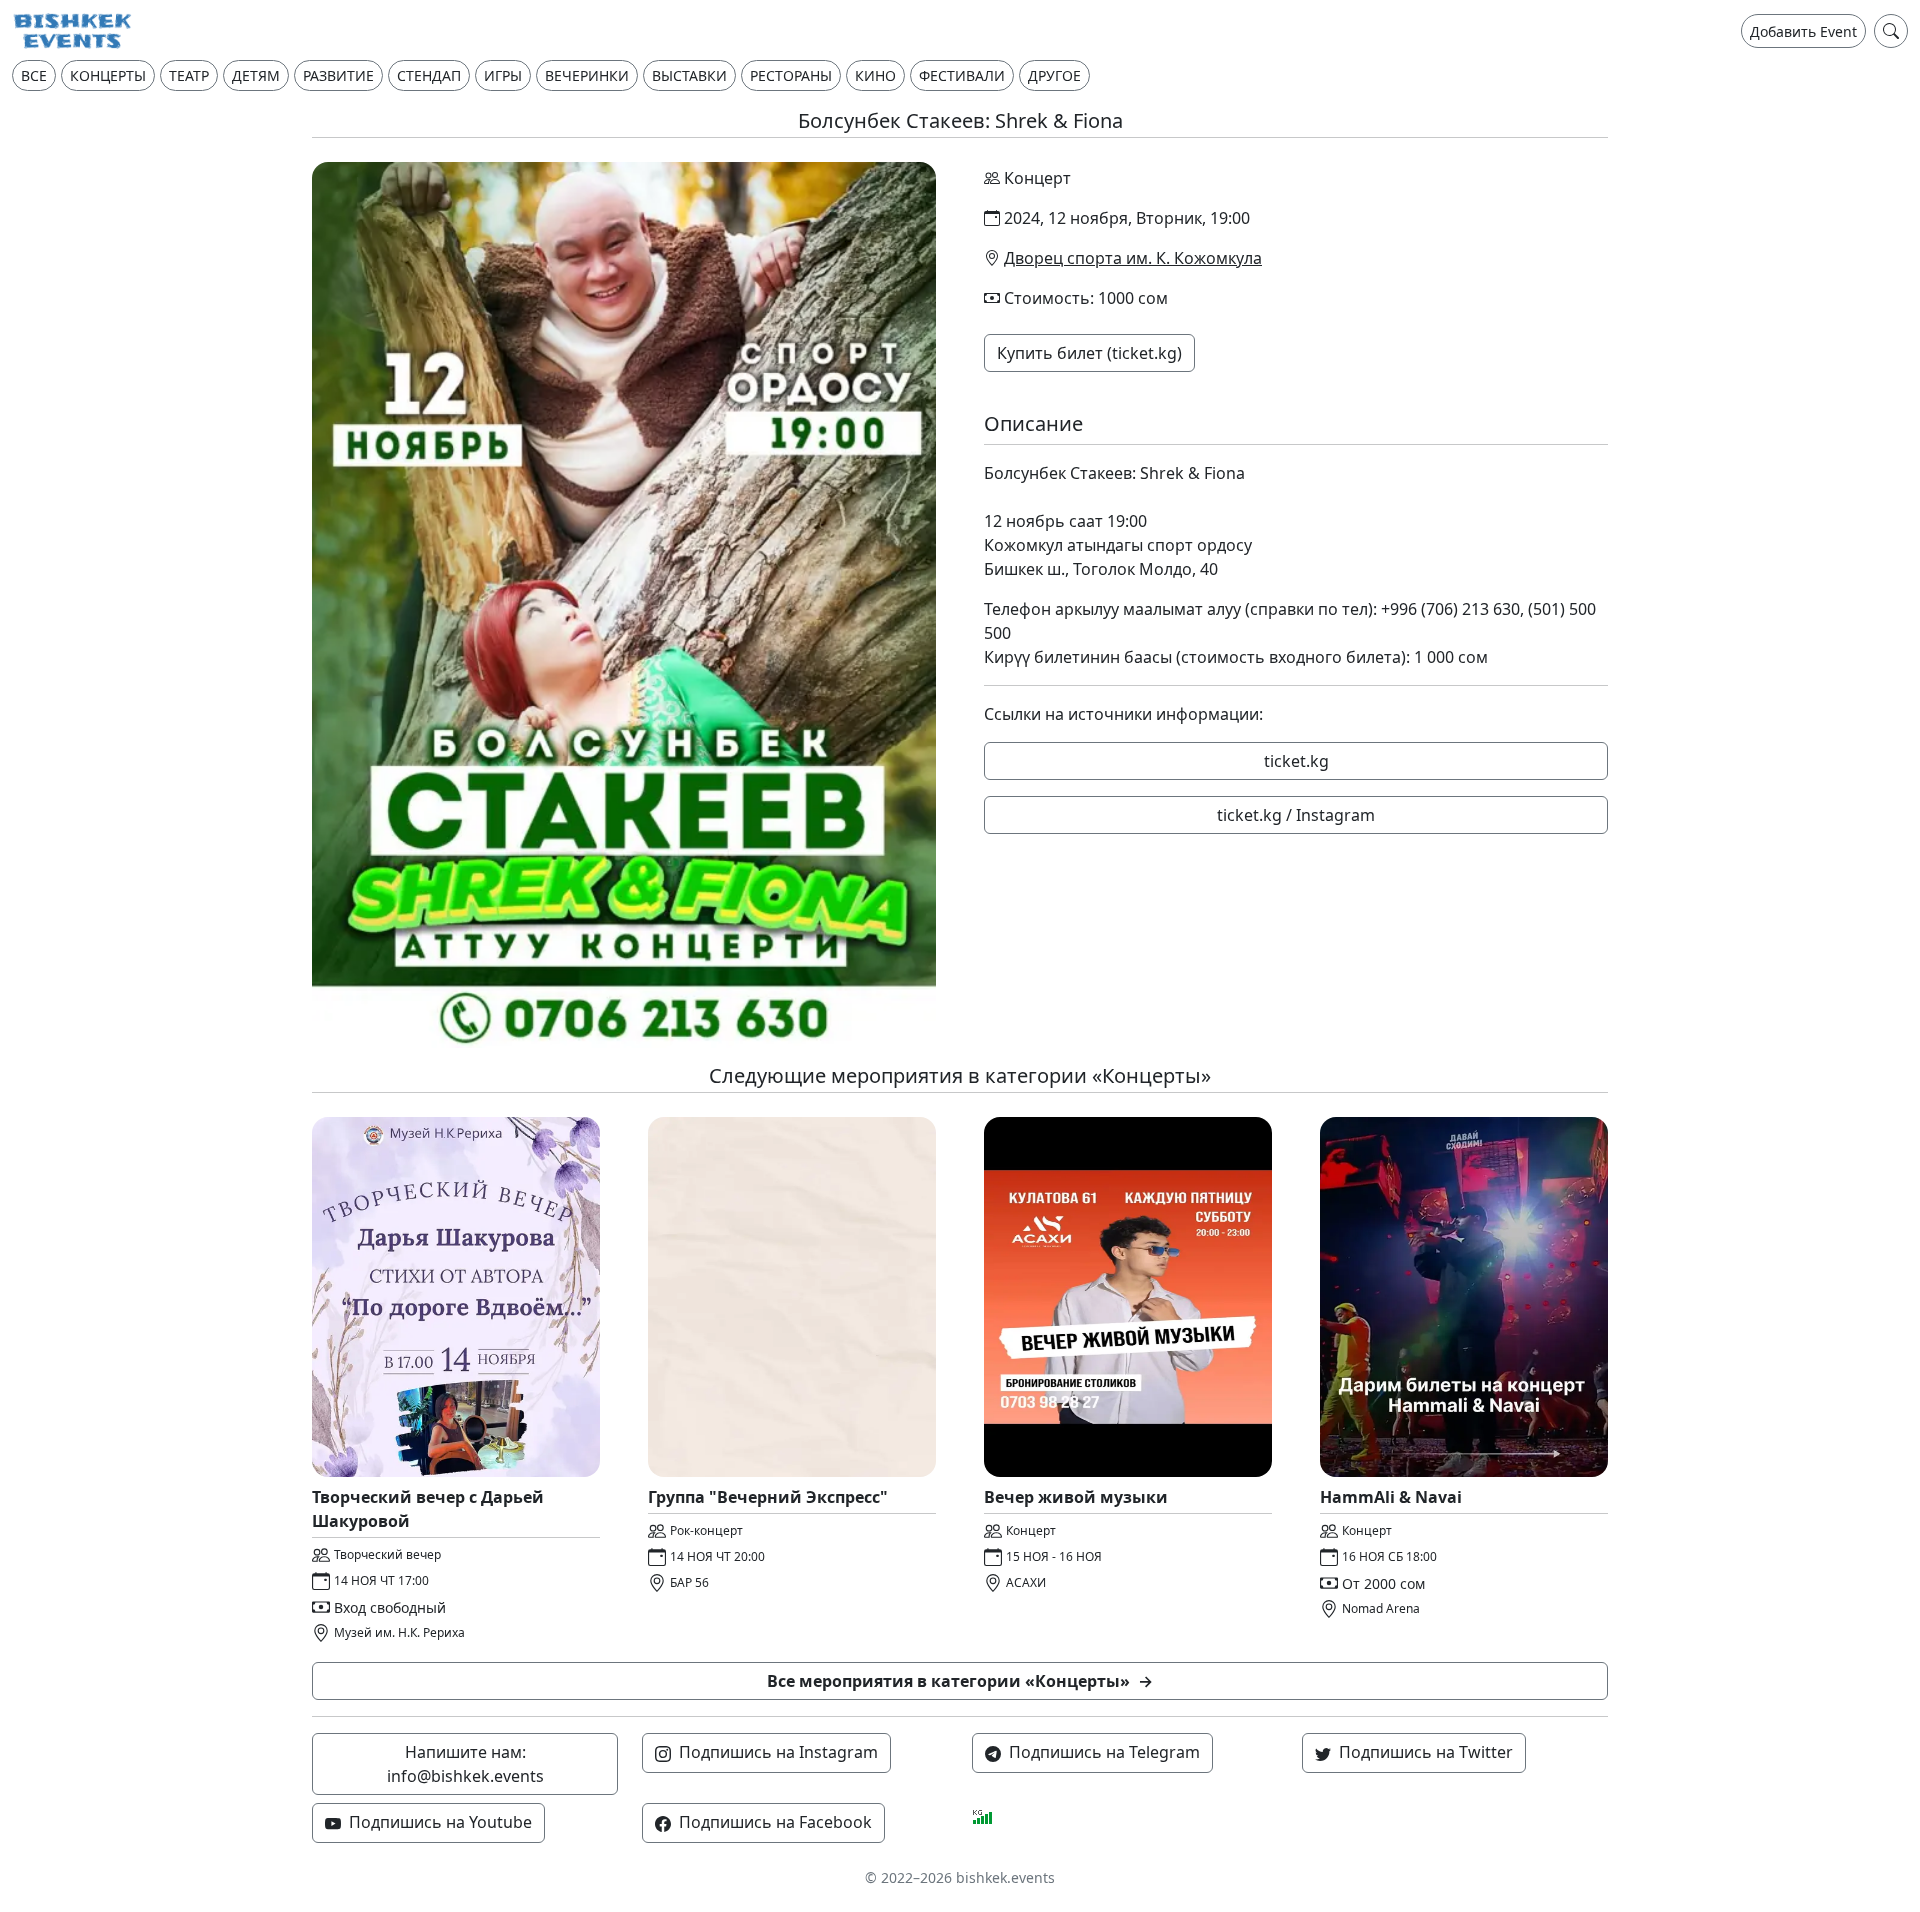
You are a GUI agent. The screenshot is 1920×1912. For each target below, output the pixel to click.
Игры (503, 75)
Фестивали (962, 75)
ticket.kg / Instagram (1296, 815)
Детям (256, 75)
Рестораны (791, 75)
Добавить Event (1803, 31)
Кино (875, 75)
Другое (1054, 75)
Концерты (108, 75)
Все (34, 75)
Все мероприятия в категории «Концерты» (960, 1681)
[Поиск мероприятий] (1891, 31)
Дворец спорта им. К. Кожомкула (1133, 258)
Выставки (689, 75)
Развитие (338, 75)
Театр (189, 75)
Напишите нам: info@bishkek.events (465, 1764)
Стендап (429, 75)
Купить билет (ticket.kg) (1089, 353)
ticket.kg (1296, 761)
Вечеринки (587, 75)
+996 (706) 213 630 (1450, 609)
